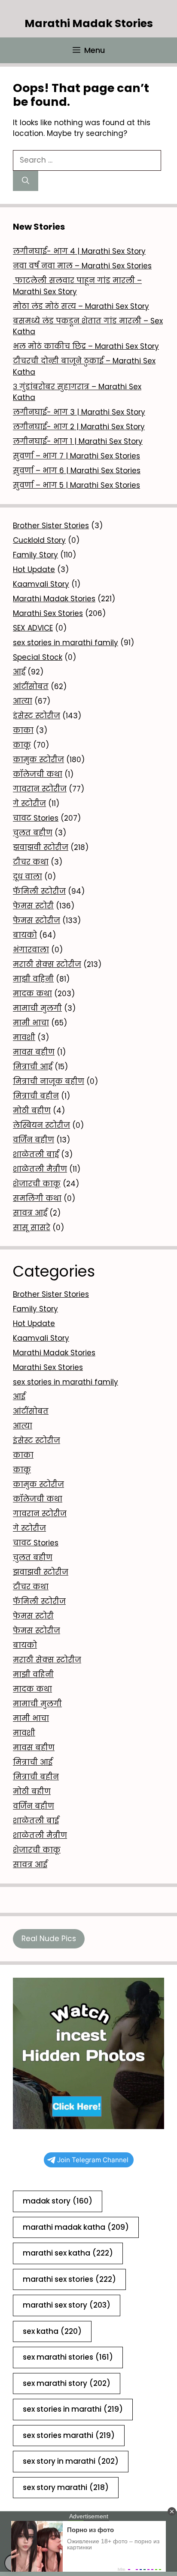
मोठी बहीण (32, 1111)
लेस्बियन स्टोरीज (41, 1125)
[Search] (26, 181)
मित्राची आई (33, 1067)
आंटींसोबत (31, 686)
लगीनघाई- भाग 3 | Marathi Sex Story (79, 412)
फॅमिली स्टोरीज (39, 891)
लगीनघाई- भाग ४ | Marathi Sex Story (79, 251)
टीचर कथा (31, 862)
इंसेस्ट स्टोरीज (37, 716)
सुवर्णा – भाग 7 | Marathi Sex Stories (76, 456)
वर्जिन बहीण (34, 1140)
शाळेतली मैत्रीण (40, 1169)
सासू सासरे (32, 1228)
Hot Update (34, 569)
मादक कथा (32, 994)
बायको (25, 935)
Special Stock (38, 657)
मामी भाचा (31, 1023)
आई (19, 672)
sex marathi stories (68, 2357)
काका (23, 730)
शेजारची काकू (37, 1184)
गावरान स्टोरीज (40, 789)
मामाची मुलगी (37, 1008)
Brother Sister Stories (51, 526)
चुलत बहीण (33, 833)
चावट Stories (36, 818)
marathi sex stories (69, 2279)
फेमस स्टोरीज (37, 920)
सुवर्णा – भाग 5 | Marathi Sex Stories (76, 485)
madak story (58, 2201)
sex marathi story (67, 2383)
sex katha (52, 2331)
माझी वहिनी (33, 979)
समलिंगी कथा (37, 1198)
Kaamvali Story (41, 584)
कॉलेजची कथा (38, 774)
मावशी (24, 1037)
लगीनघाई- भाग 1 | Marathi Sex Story (78, 441)
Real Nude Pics (49, 1939)
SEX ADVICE (33, 628)
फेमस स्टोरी (33, 906)
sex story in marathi (71, 2461)
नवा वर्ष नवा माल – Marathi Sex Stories (82, 266)
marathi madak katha (76, 2227)
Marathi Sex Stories (48, 613)
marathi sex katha (68, 2253)
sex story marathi (66, 2487)
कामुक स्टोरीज (38, 760)
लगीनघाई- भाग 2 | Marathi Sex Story (79, 427)
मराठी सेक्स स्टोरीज (47, 964)
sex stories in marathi (73, 2409)
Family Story (35, 555)
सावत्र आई (30, 1213)
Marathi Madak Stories (89, 23)
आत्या (23, 701)
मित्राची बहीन (36, 1096)
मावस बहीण (34, 1052)
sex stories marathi (69, 2435)
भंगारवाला (31, 950)
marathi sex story (67, 2305)
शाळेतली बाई (36, 1154)
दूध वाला (27, 877)
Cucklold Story (39, 540)
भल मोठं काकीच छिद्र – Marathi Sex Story (86, 346)
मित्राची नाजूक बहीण (49, 1081)
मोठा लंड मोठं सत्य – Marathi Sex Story (81, 306)
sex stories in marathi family (66, 643)
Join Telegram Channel (93, 2160)
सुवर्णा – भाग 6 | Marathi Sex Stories (77, 471)
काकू (22, 745)
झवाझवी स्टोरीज (41, 847)
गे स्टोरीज (29, 803)
